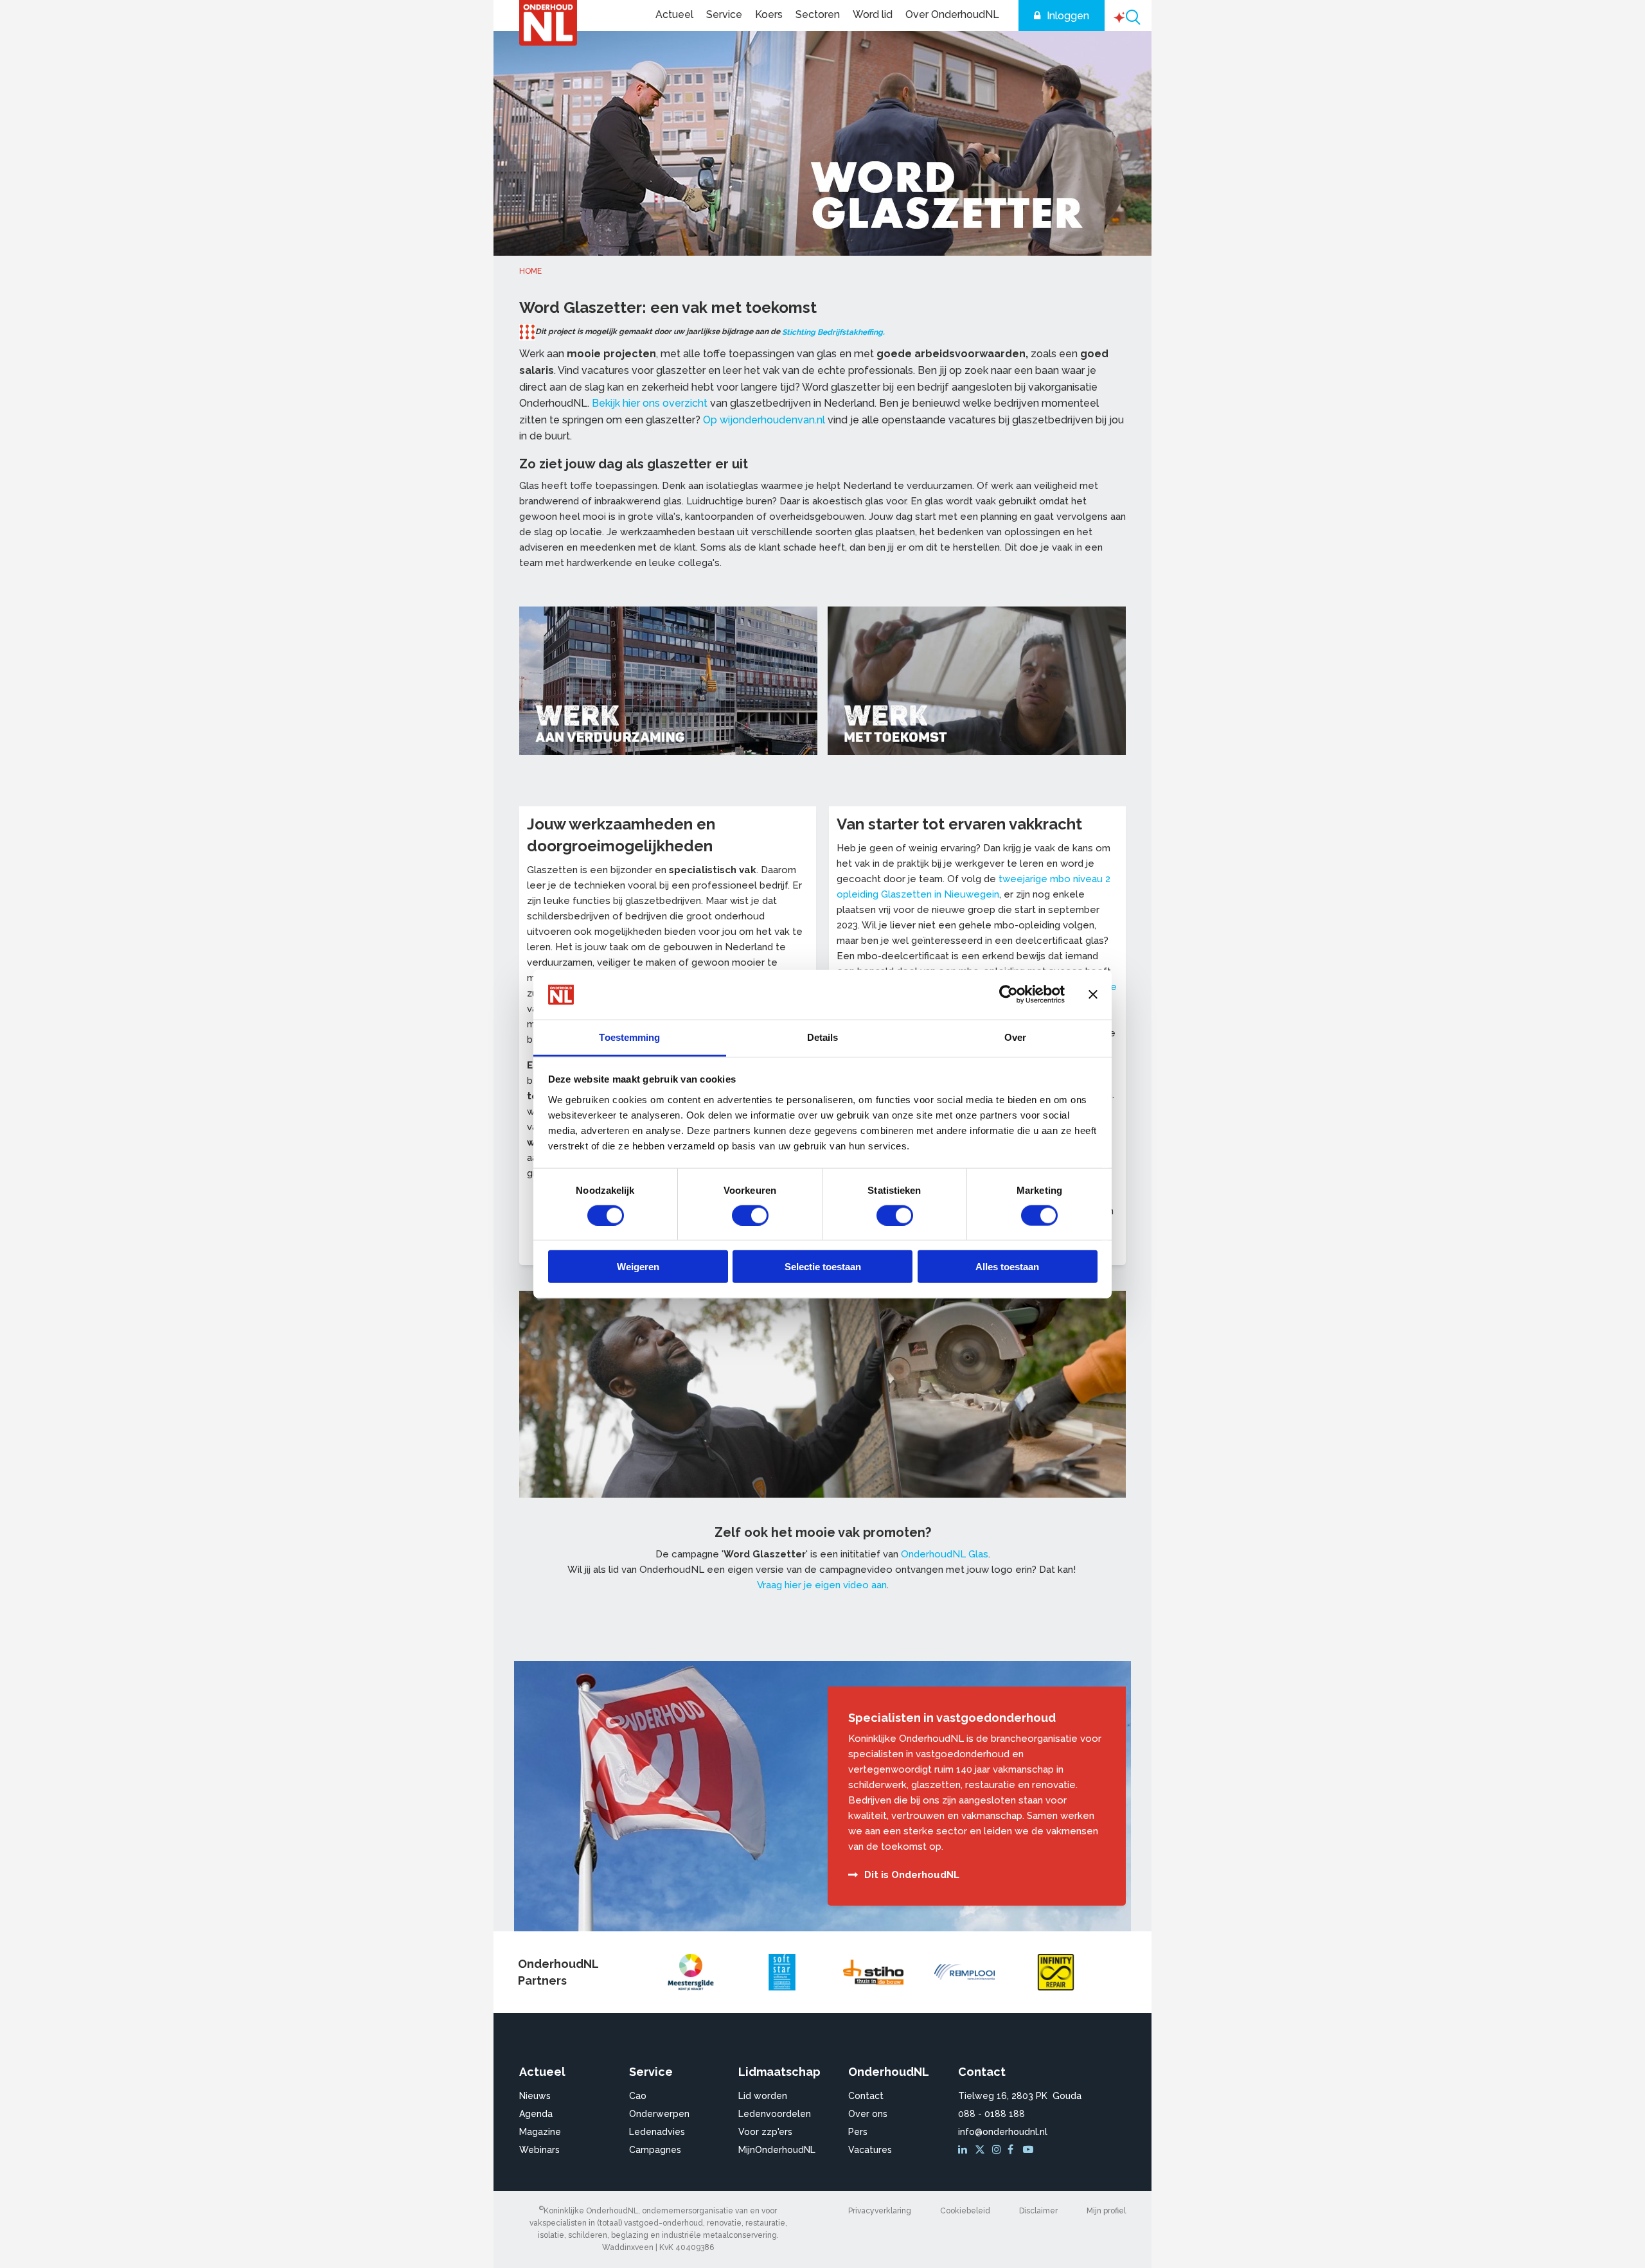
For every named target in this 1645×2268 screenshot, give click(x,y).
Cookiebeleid (965, 2211)
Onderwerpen (659, 2114)
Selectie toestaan (823, 1267)
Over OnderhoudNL (952, 14)
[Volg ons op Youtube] (1029, 2150)
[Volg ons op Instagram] (999, 2150)
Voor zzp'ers (765, 2132)
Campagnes (655, 2150)
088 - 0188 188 (991, 2114)
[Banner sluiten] (1093, 995)
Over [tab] (1015, 1037)
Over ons (868, 2114)
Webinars (539, 2150)
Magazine (540, 2132)
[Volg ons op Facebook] (1014, 2150)
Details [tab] (823, 1037)
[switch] (750, 1215)
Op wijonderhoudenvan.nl (764, 420)
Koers (769, 14)
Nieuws (535, 2096)
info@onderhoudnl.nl (1003, 2132)
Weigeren (638, 1267)
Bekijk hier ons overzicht (650, 403)
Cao (638, 2096)
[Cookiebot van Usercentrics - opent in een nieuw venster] (1009, 995)
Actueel (674, 14)
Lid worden (763, 2096)
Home (530, 271)
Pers (858, 2132)
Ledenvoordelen (775, 2114)
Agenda (536, 2114)
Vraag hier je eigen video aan (822, 1585)
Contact (866, 2096)
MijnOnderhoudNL (777, 2150)
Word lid (873, 14)
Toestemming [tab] (629, 1037)
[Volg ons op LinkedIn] (965, 2150)
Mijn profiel (1106, 2211)
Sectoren (818, 14)
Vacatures (870, 2150)
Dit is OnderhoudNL (912, 1875)
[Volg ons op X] (982, 2150)
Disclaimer (1038, 2211)
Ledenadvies (657, 2132)
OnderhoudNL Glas (945, 1554)
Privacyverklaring (880, 2211)
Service (724, 14)
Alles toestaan (1007, 1267)
